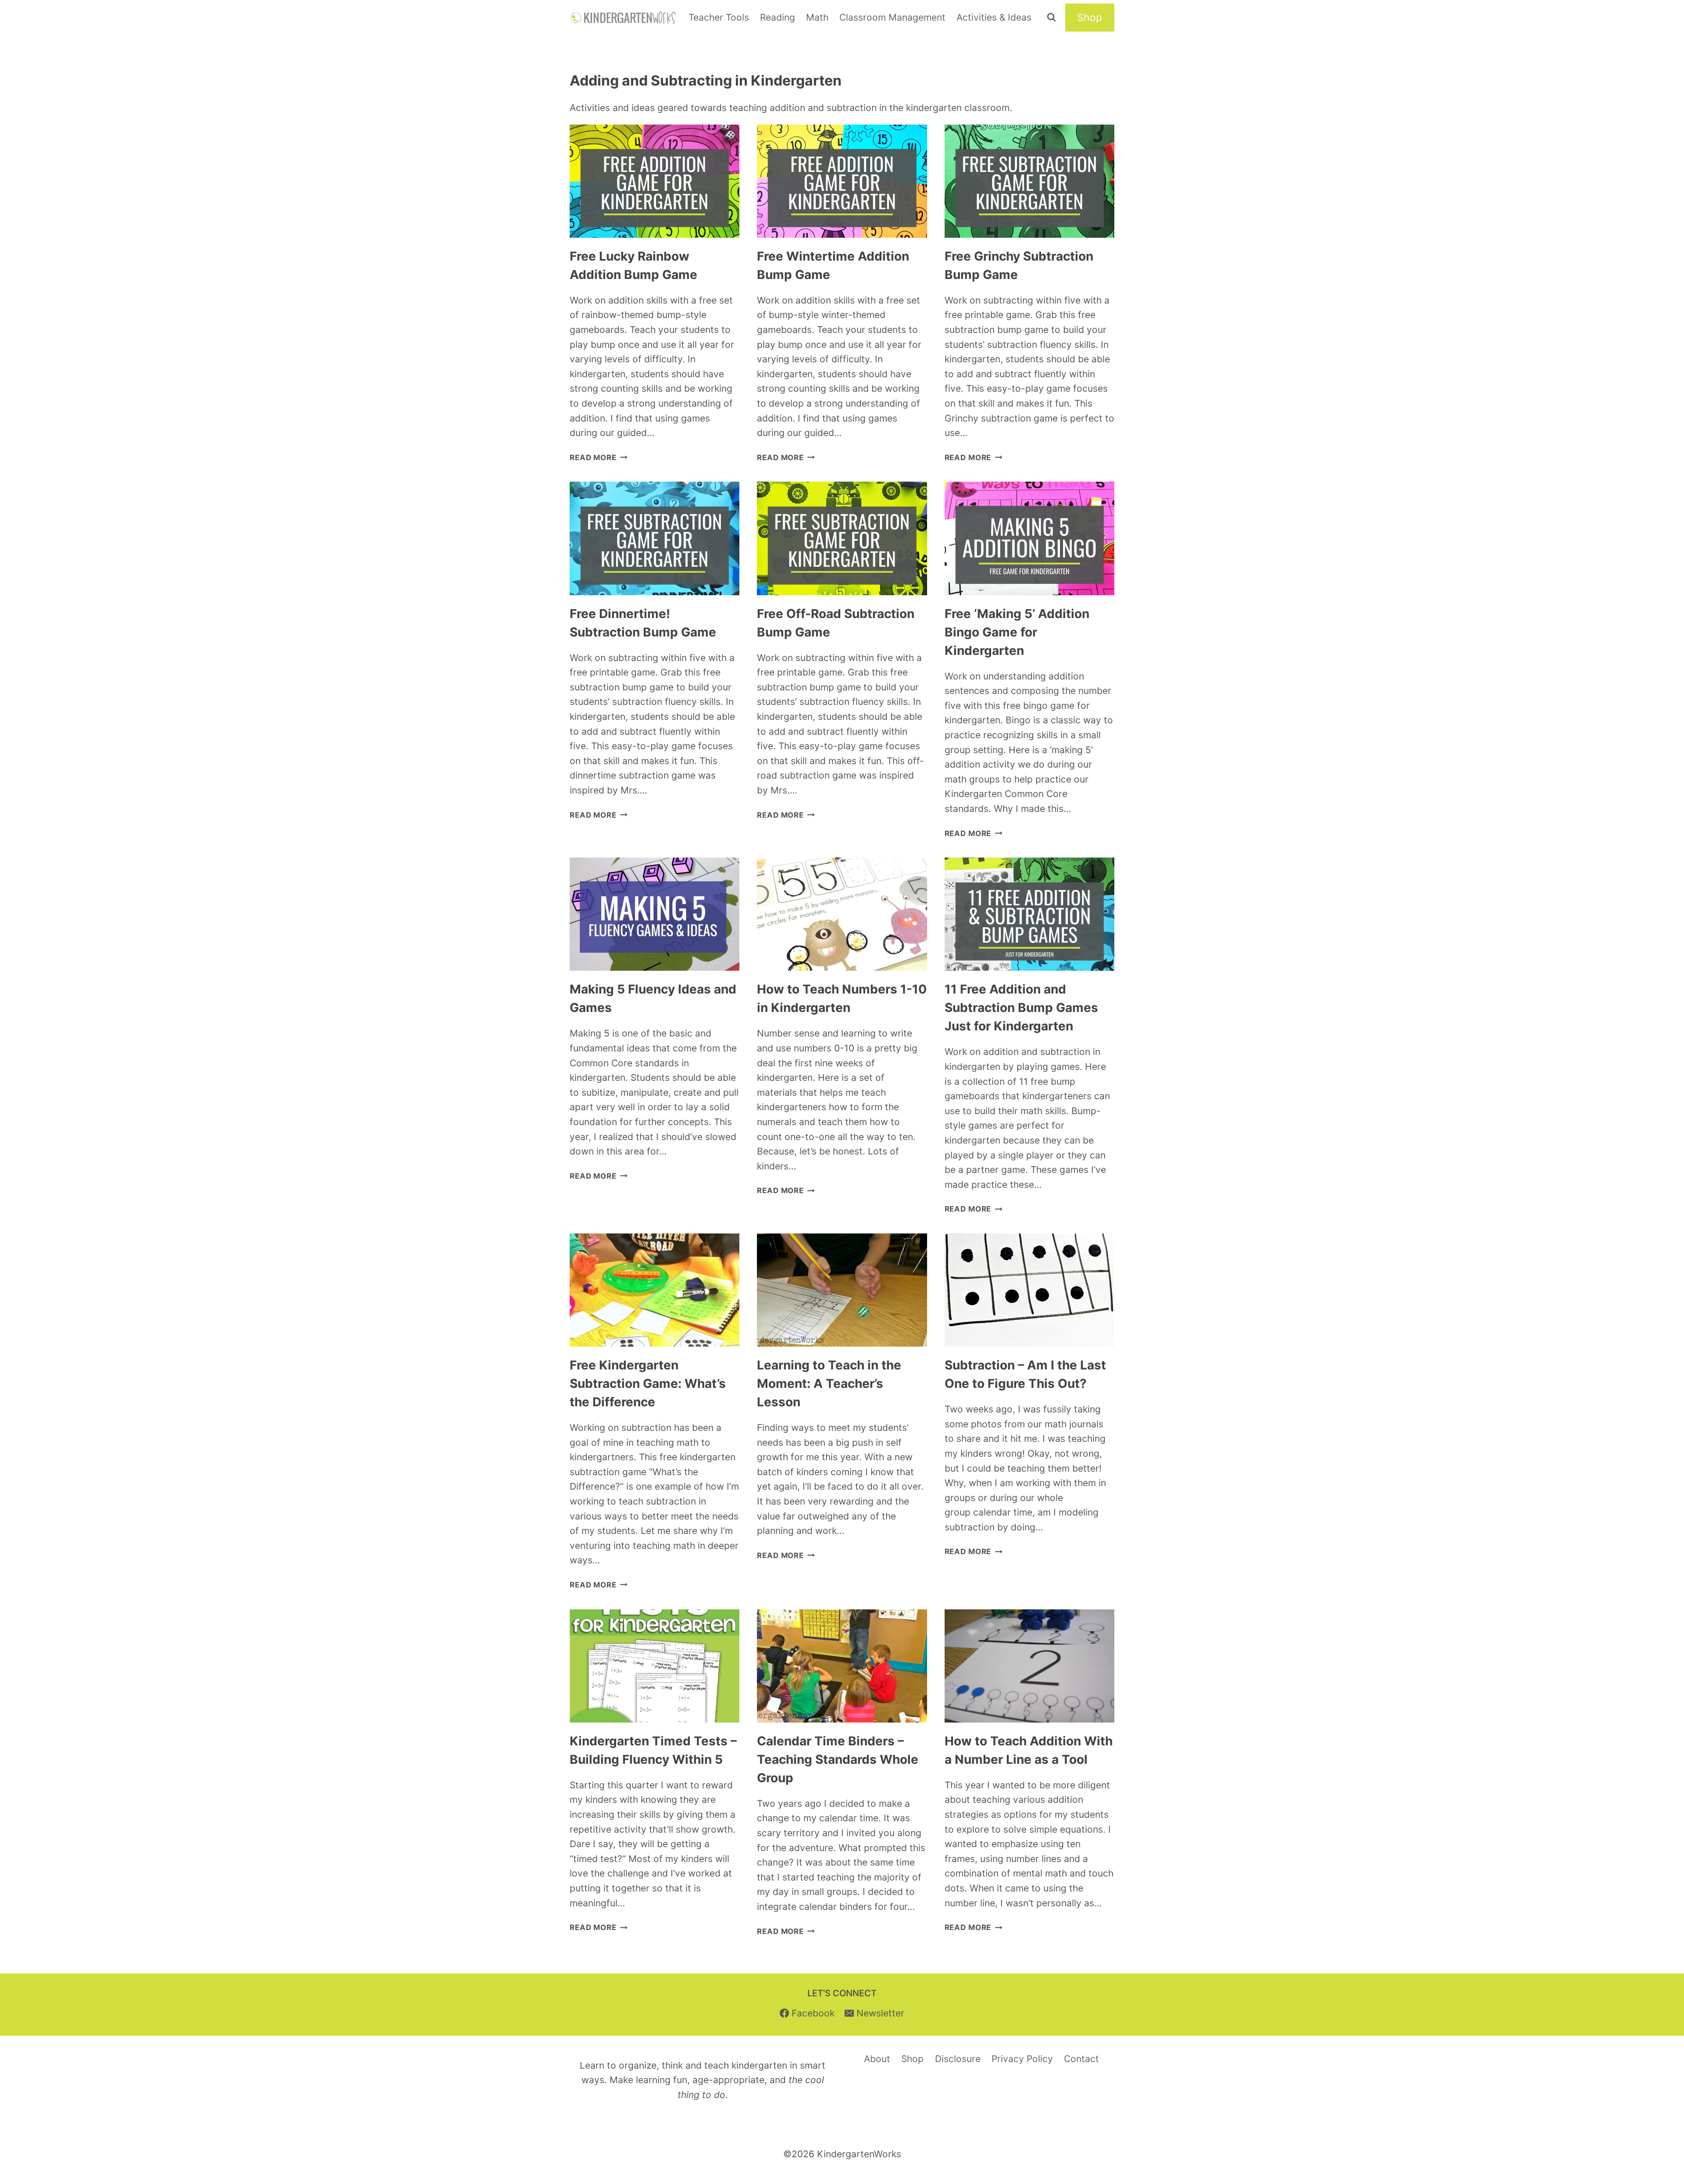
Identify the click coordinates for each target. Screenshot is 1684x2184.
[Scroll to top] (1660, 2077)
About (877, 2059)
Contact (1081, 2059)
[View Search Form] (1052, 18)
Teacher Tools (719, 17)
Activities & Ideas (994, 17)
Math (817, 17)
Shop (1090, 18)
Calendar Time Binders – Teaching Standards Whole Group (838, 1759)
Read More (599, 458)
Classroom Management (892, 17)
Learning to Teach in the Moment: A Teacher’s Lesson (829, 1383)
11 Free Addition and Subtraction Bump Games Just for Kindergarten (1021, 1008)
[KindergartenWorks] (624, 18)
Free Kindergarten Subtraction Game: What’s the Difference (648, 1383)
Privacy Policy (1022, 2059)
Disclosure (958, 2059)
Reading (778, 17)
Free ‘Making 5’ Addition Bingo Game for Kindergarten (1017, 632)
